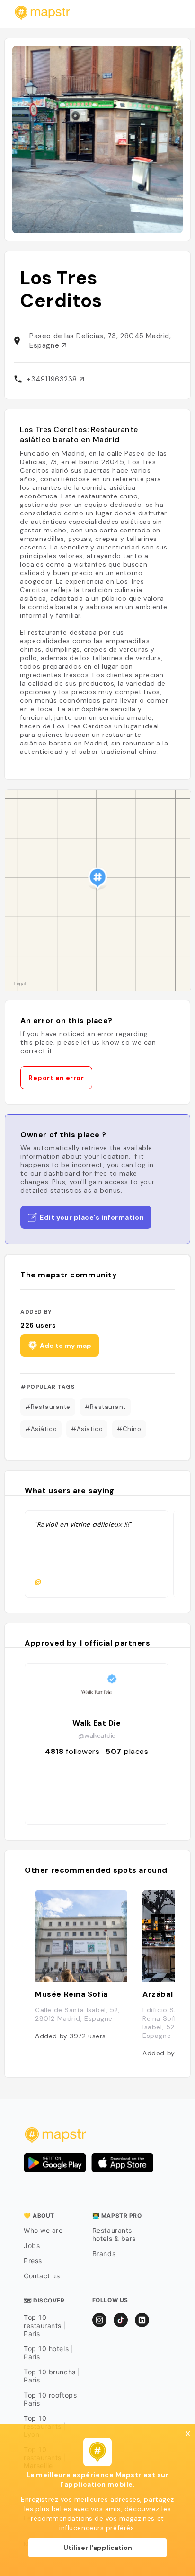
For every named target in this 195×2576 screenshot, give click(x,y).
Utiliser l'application (98, 2548)
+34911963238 (53, 379)
